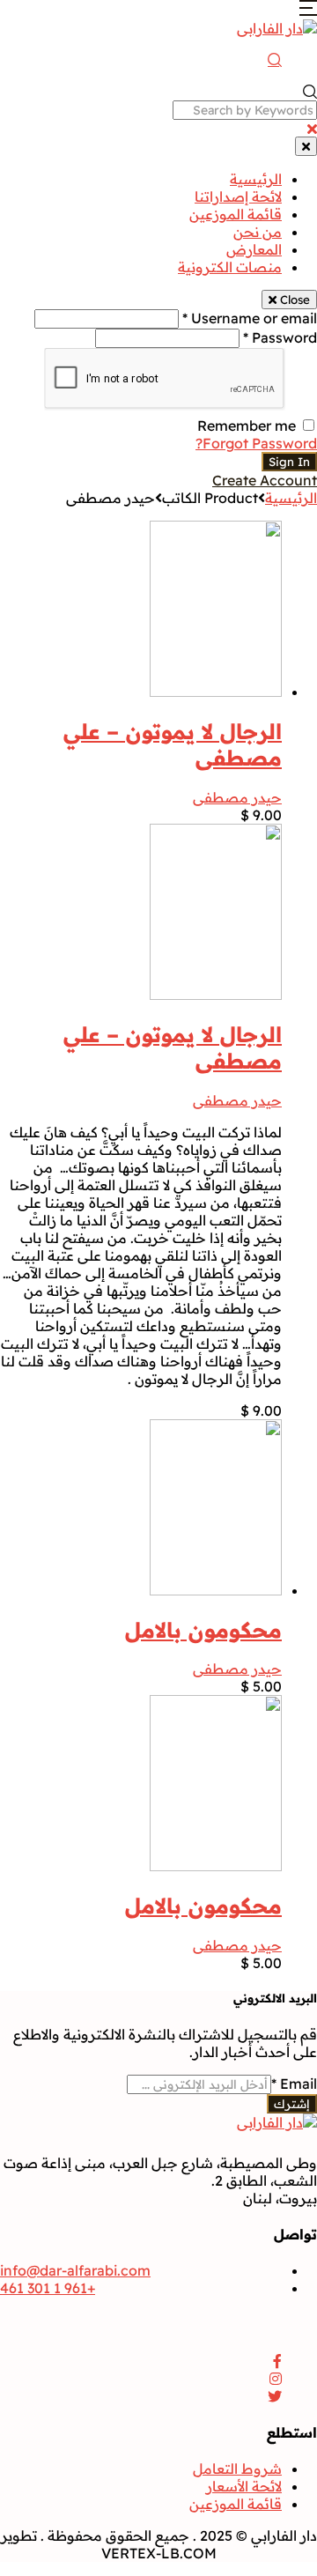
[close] (312, 129)
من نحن (258, 232)
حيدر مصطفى (237, 797)
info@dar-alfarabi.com (75, 2270)
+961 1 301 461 (48, 2288)
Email (294, 2084)
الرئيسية (256, 179)
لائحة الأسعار (244, 2486)
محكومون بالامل (203, 1630)
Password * (280, 337)
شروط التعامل (237, 2469)
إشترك (292, 2104)
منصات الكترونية (230, 267)
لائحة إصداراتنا (238, 196)
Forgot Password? (256, 443)
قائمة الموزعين (236, 214)
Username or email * (250, 318)
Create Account (265, 480)
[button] (308, 11)
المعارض (254, 249)
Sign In (289, 462)
